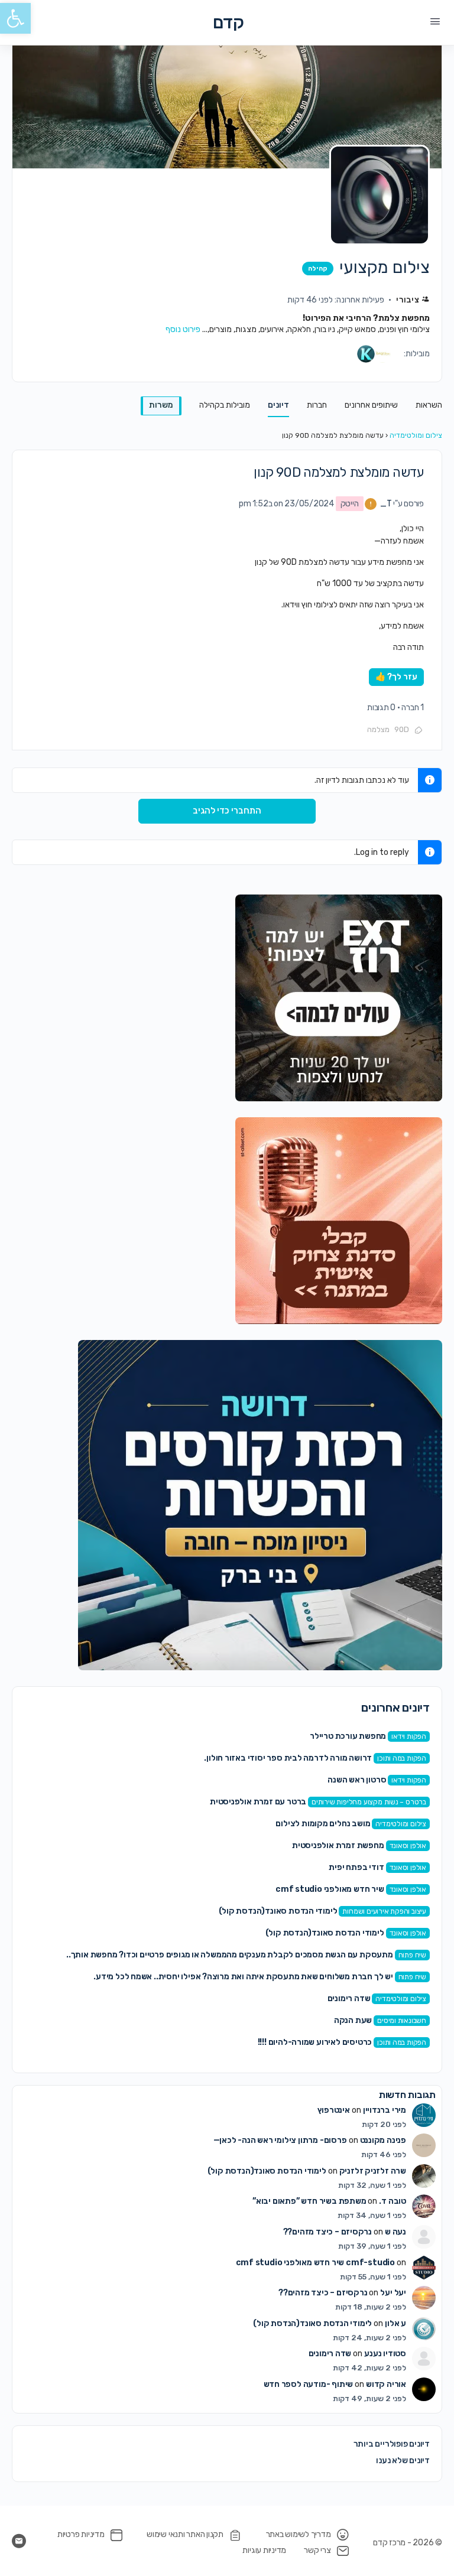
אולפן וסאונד (408, 1846)
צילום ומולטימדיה (416, 435)
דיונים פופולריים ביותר (392, 2444)
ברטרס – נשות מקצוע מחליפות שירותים (369, 1802)
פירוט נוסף (183, 329)
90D (402, 729)
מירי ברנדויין (385, 2110)
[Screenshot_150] (260, 1505)
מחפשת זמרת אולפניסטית (338, 1845)
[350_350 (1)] (339, 997)
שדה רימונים (349, 1998)
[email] (19, 2541)
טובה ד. (393, 2201)
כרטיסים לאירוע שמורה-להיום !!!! (315, 2042)
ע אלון (395, 2323)
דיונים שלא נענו (403, 2460)
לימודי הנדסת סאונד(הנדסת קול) (278, 1911)
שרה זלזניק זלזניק (373, 2171)
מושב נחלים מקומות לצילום (323, 1824)
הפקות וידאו (409, 1736)
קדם (228, 23)
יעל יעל (393, 2293)
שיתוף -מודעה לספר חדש (309, 2384)
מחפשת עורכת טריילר (348, 1736)
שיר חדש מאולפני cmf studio (330, 1889)
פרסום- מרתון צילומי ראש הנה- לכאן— (280, 2140)
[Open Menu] (435, 22)
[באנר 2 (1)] (339, 1220)
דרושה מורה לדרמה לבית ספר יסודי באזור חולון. (288, 1758)
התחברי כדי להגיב (227, 811)
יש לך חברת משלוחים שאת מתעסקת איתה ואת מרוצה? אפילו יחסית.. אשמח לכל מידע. (243, 1977)
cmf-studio (370, 2263)
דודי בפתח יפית (356, 1867)
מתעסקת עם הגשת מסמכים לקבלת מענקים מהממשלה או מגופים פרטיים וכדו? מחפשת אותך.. (230, 1955)
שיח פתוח (412, 1955)
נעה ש (395, 2232)
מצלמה (378, 729)
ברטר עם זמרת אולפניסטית (258, 1802)
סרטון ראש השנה (357, 1780)
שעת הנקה (353, 2020)
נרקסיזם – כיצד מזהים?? (327, 2232)
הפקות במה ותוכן (402, 1758)
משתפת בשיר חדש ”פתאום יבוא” (309, 2201)
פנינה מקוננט (383, 2140)
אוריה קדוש (386, 2384)
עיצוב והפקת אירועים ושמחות (384, 1911)
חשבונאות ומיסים (402, 2021)
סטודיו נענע (385, 2354)
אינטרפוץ (333, 2110)
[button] (15, 18)
